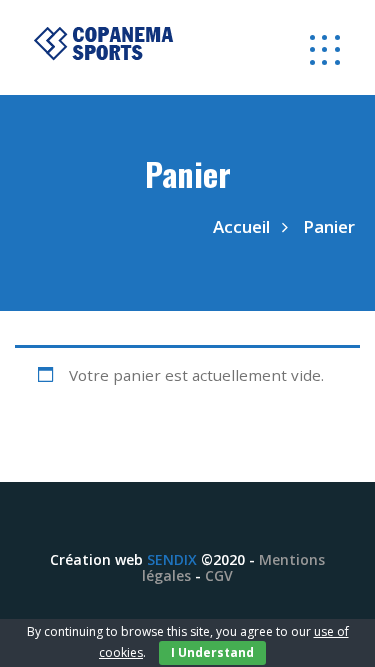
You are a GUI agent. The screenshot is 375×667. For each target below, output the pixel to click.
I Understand (212, 652)
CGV (219, 575)
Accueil (241, 226)
